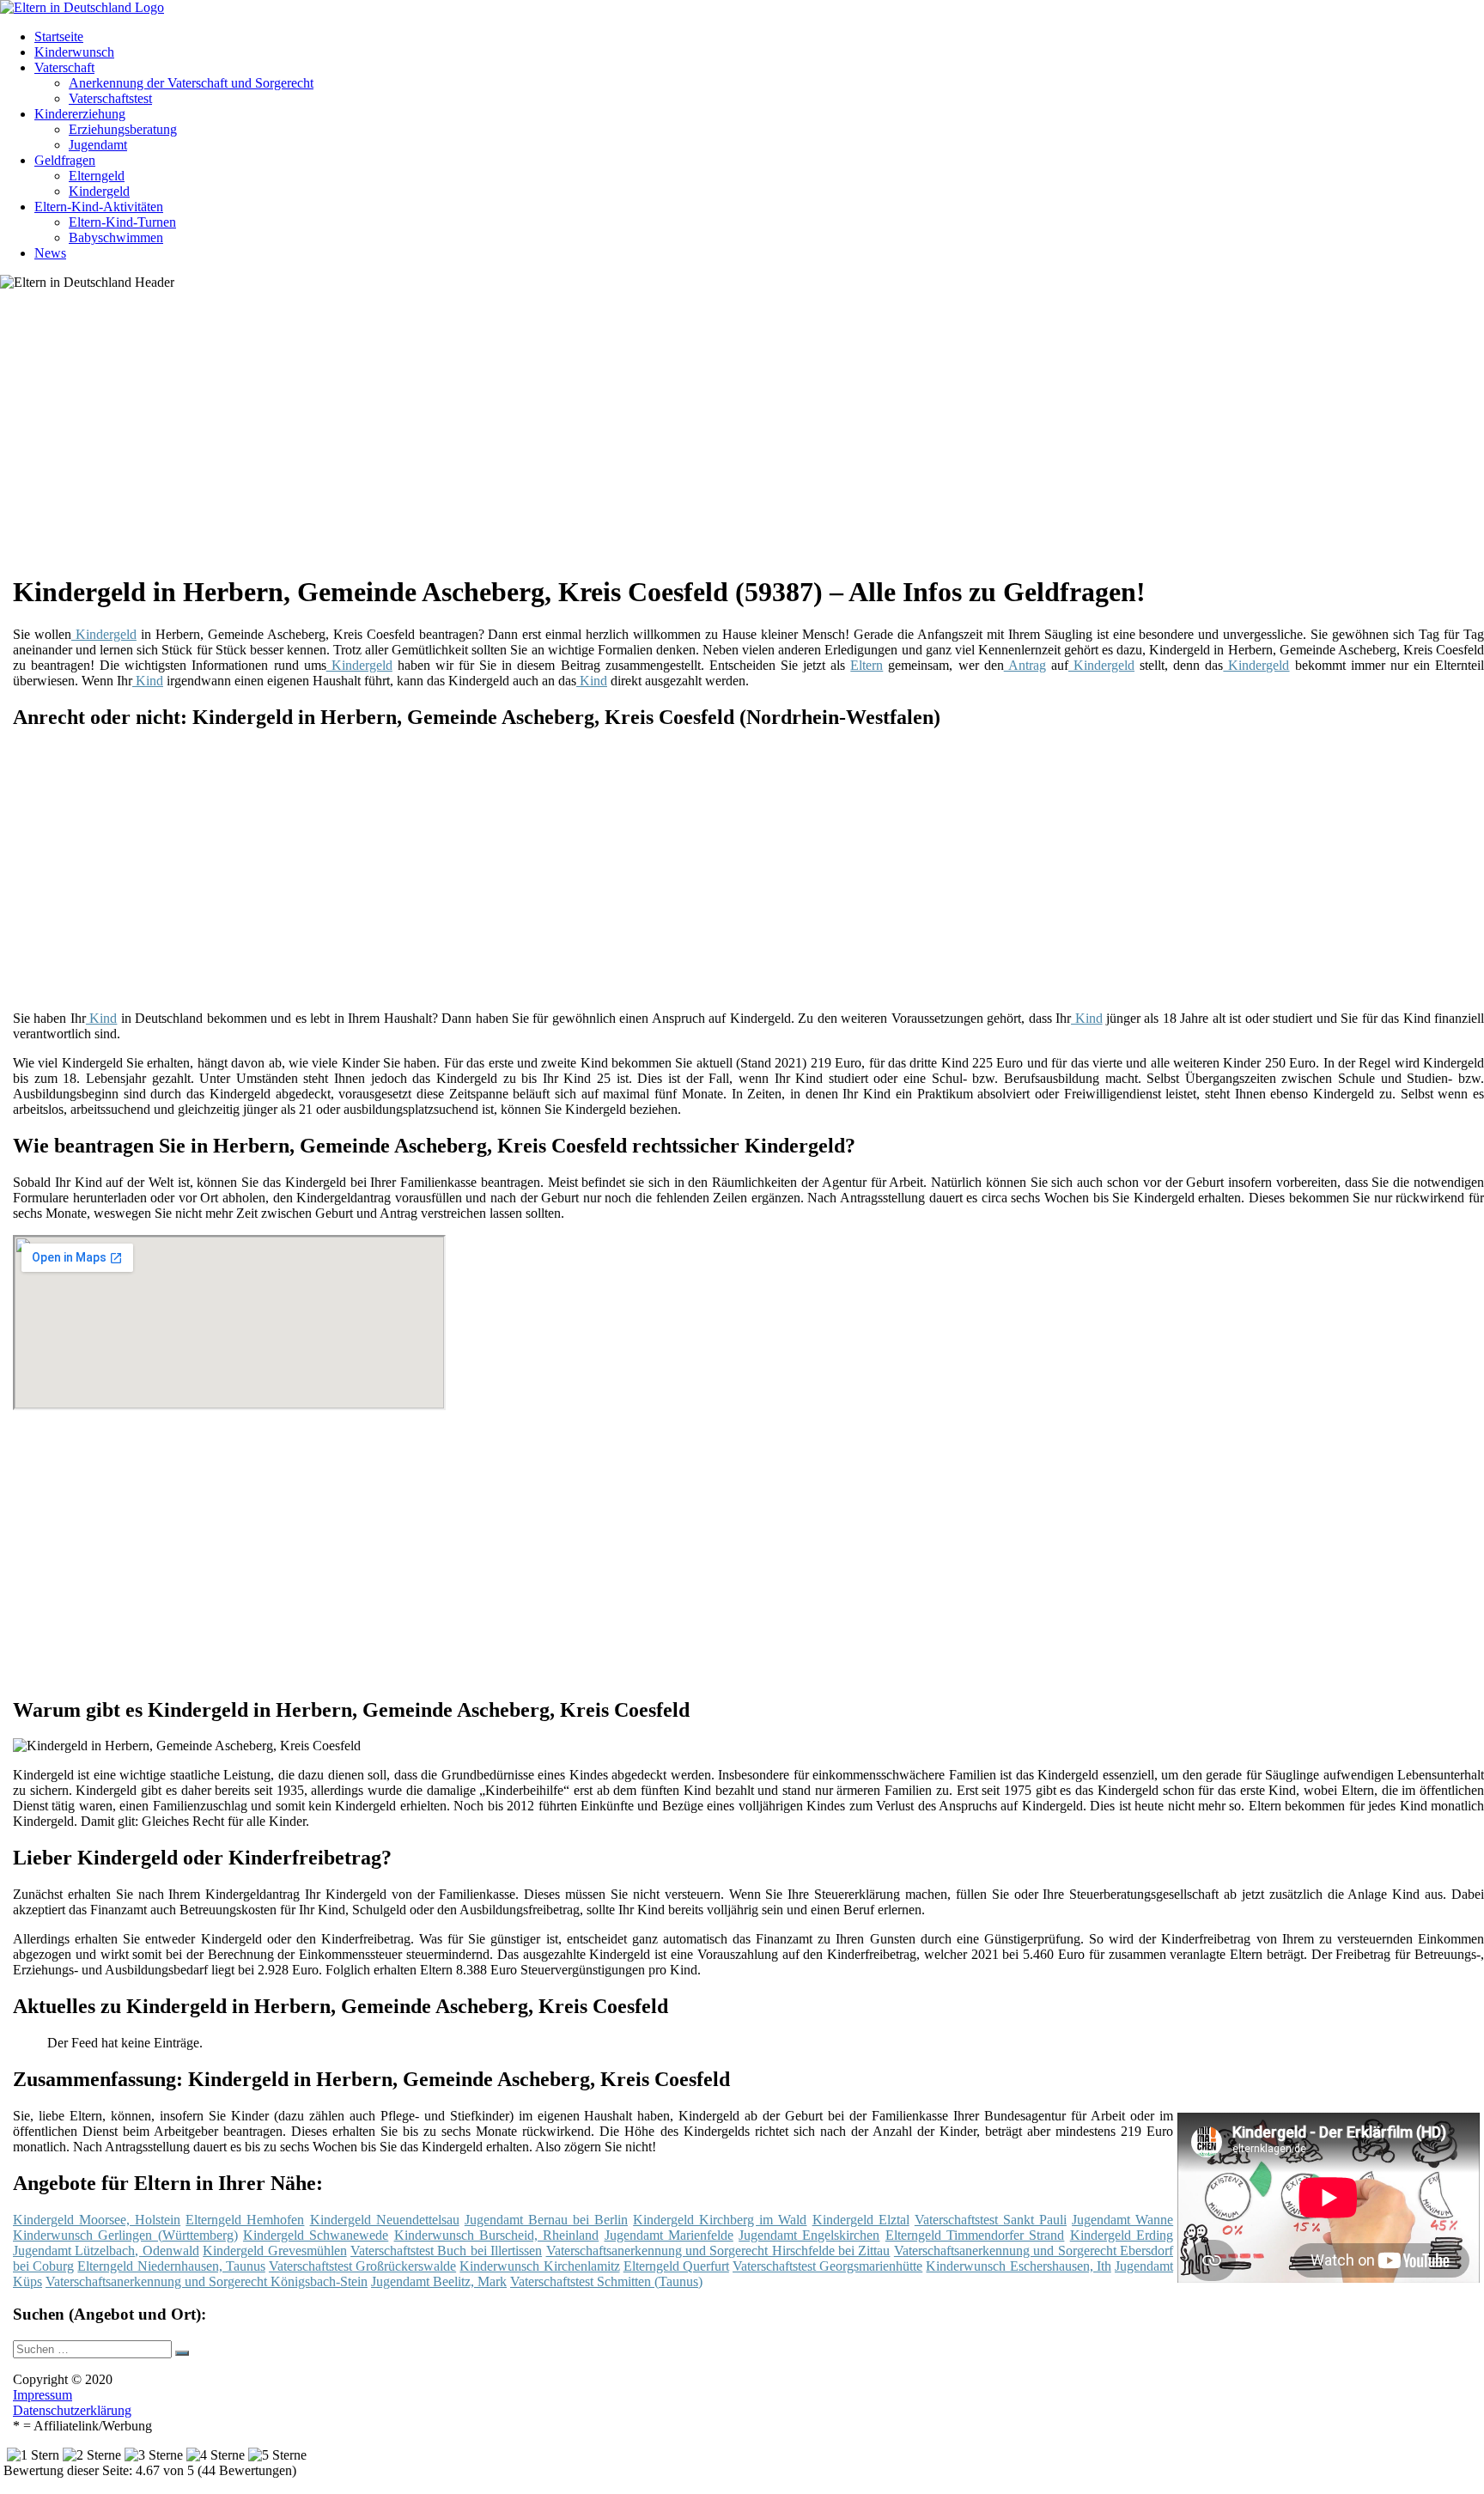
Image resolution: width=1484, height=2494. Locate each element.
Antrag (1025, 665)
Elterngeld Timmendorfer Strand (975, 2235)
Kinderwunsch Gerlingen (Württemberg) (125, 2235)
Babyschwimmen (116, 237)
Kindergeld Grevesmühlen (274, 2251)
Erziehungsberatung (123, 129)
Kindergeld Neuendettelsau (385, 2220)
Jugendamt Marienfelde (669, 2235)
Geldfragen (65, 160)
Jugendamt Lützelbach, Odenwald (106, 2251)
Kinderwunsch (74, 52)
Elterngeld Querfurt (676, 2266)
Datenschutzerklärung (72, 2410)
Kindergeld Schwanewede (316, 2235)
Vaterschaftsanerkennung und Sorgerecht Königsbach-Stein (207, 2281)
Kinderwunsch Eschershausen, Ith (1018, 2266)
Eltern (867, 665)
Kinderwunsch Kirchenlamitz (539, 2266)
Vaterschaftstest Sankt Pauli (991, 2220)
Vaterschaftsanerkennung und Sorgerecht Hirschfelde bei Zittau (718, 2251)
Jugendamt (98, 145)
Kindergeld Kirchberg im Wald (720, 2220)
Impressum (43, 2395)
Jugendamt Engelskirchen (809, 2235)
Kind (148, 681)
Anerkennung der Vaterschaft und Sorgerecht (191, 83)
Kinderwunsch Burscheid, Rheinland (497, 2235)
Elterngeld (97, 176)
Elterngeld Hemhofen (245, 2220)
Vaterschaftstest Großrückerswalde (362, 2266)
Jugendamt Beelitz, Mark (439, 2281)
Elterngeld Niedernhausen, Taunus (171, 2266)
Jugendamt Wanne (1122, 2220)
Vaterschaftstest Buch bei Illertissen (446, 2251)
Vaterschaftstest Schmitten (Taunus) (606, 2281)
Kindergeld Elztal (861, 2220)
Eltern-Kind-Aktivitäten (99, 207)
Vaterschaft (64, 67)
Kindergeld (99, 191)
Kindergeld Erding (1122, 2235)
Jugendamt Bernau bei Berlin (546, 2220)
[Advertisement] (541, 438)
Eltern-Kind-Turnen (122, 222)
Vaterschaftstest (110, 98)
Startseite (59, 36)
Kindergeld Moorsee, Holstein (97, 2220)
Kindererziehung (80, 114)
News (50, 253)
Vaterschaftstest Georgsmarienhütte (827, 2266)
